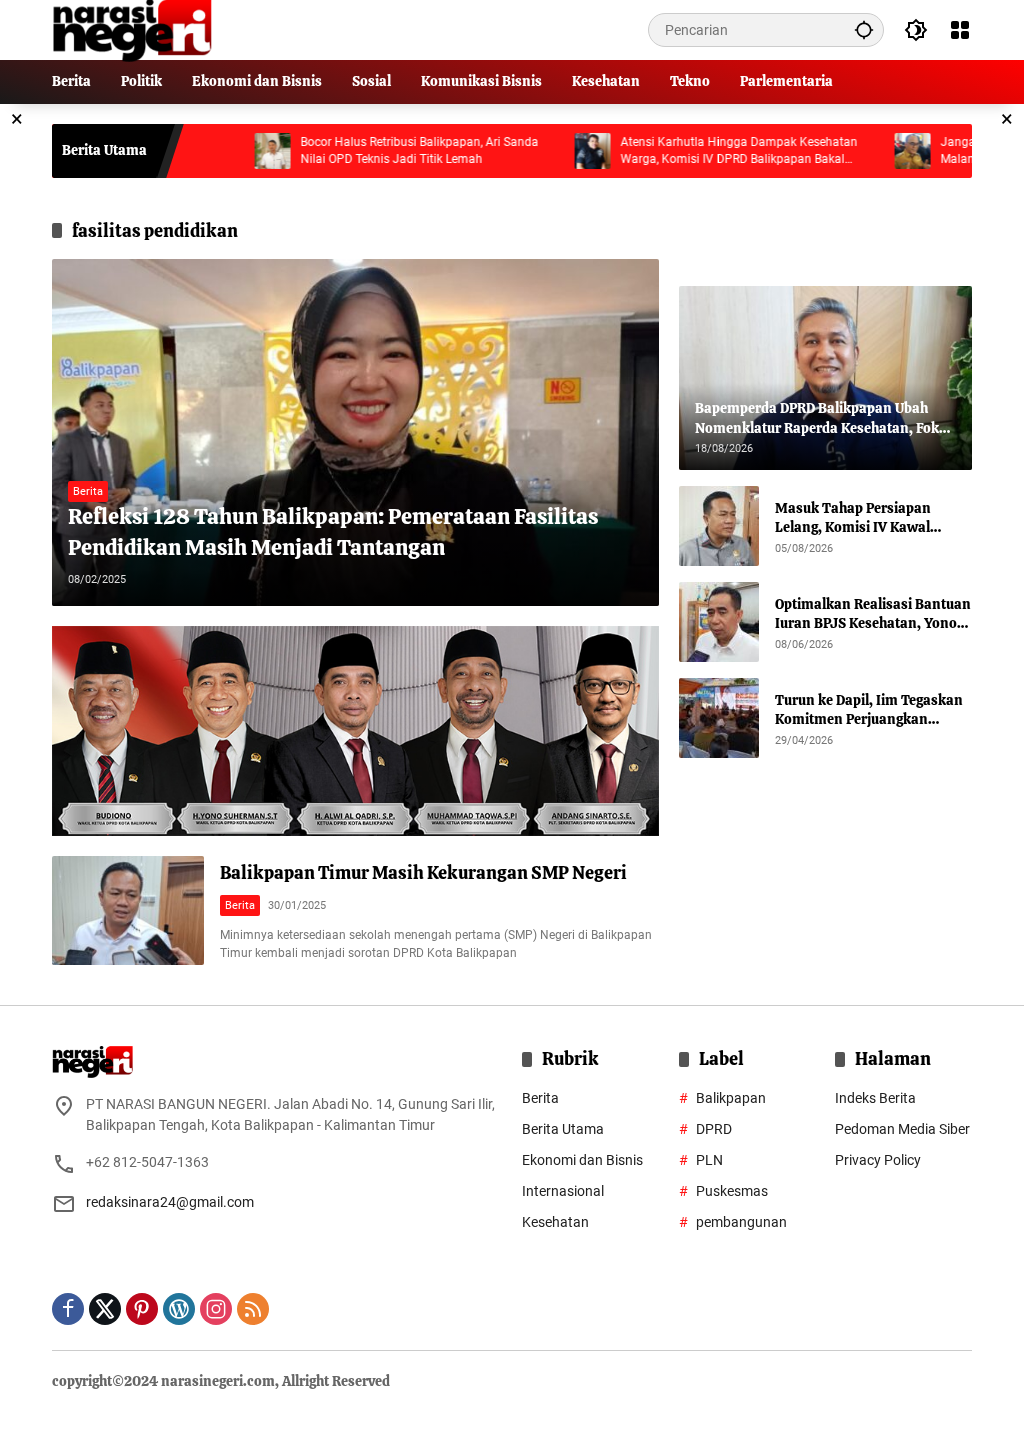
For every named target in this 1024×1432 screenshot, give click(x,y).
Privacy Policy (878, 1160)
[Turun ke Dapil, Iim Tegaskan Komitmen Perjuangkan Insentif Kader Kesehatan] (719, 718)
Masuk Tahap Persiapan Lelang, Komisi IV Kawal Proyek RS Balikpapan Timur (867, 518)
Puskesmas (732, 1191)
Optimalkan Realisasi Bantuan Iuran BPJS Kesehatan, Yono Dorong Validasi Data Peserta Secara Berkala (873, 614)
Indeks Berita (875, 1098)
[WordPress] (179, 1309)
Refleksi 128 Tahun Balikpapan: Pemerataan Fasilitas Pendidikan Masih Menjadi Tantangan (333, 532)
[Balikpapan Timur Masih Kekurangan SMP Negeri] (128, 911)
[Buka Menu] (960, 30)
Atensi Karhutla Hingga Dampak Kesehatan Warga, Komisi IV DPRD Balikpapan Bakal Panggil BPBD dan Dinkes (696, 151)
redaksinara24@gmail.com (170, 1202)
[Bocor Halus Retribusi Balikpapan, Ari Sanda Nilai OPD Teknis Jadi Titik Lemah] (230, 151)
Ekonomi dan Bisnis (582, 1160)
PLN (709, 1160)
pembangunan (741, 1222)
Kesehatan (555, 1222)
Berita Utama (563, 1129)
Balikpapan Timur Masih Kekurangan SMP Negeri (423, 872)
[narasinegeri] (132, 29)
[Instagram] (216, 1309)
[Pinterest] (142, 1309)
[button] (864, 29)
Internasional (563, 1191)
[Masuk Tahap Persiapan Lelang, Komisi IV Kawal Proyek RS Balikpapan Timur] (719, 526)
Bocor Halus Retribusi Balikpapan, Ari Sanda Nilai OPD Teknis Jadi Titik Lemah (377, 150)
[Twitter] (105, 1309)
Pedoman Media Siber (902, 1129)
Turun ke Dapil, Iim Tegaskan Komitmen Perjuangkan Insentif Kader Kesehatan (869, 710)
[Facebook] (68, 1309)
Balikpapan (731, 1098)
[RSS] (253, 1309)
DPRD (714, 1129)
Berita (88, 491)
